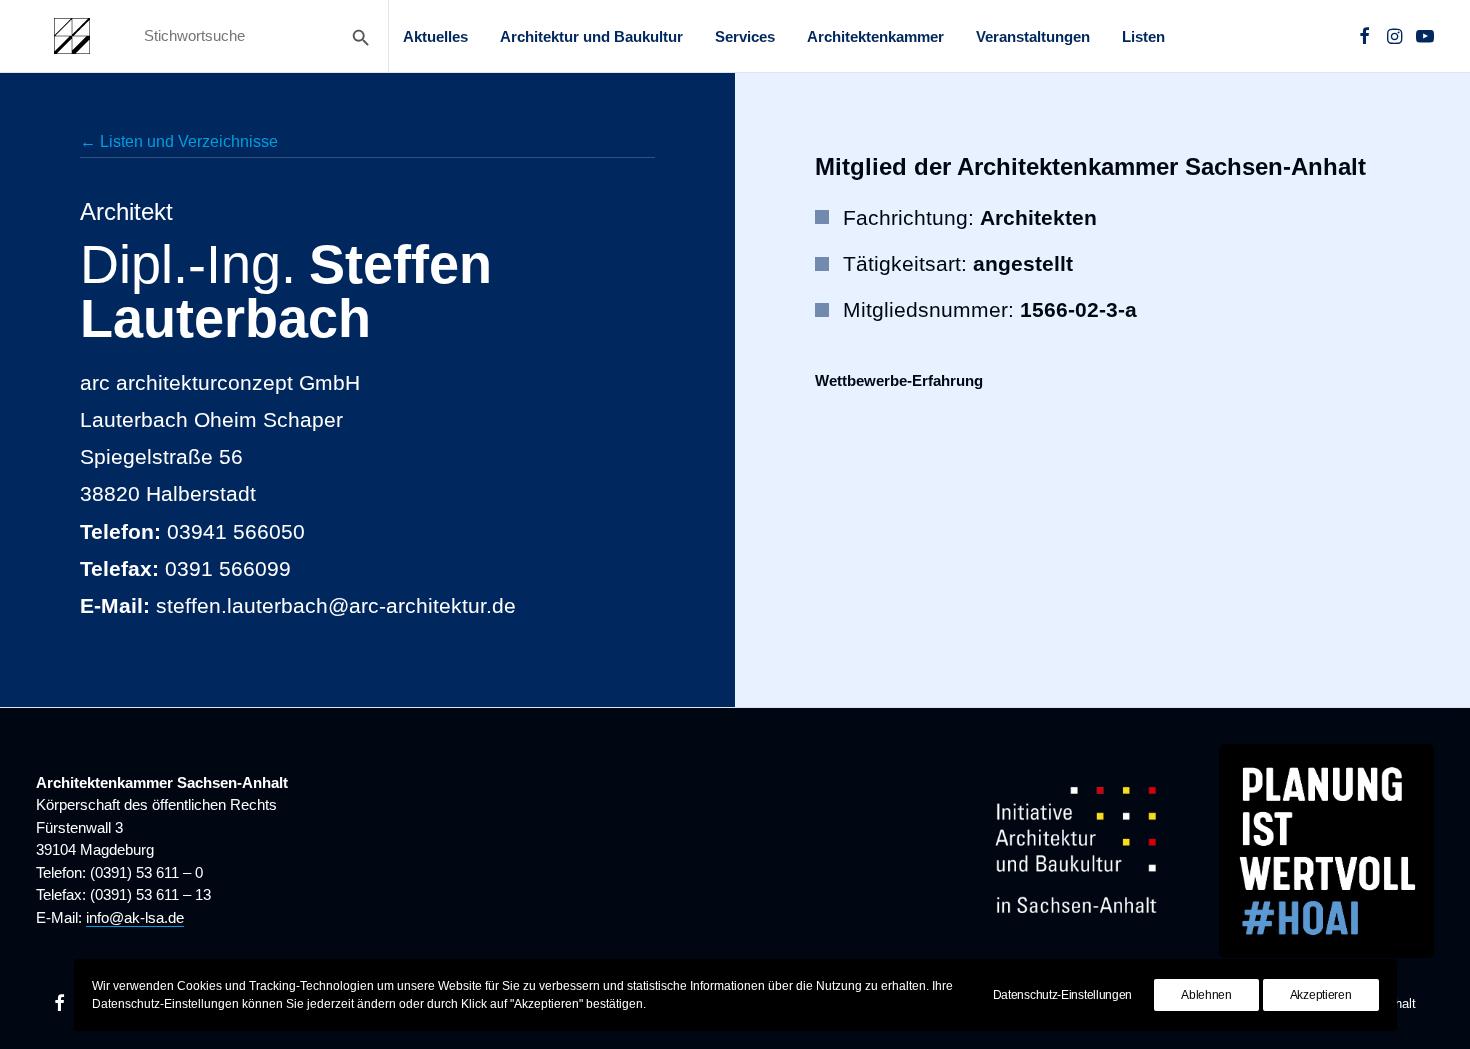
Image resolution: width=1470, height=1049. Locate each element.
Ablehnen (1206, 995)
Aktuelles (435, 36)
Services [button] (745, 36)
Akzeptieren (1321, 995)
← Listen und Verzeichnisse (179, 141)
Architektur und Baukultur (591, 36)
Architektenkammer (875, 36)
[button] (1364, 36)
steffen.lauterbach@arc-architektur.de (336, 605)
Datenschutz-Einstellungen (1063, 995)
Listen (1143, 36)
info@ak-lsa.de (135, 917)
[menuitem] (435, 36)
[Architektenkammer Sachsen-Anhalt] (72, 36)
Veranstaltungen (1033, 36)
